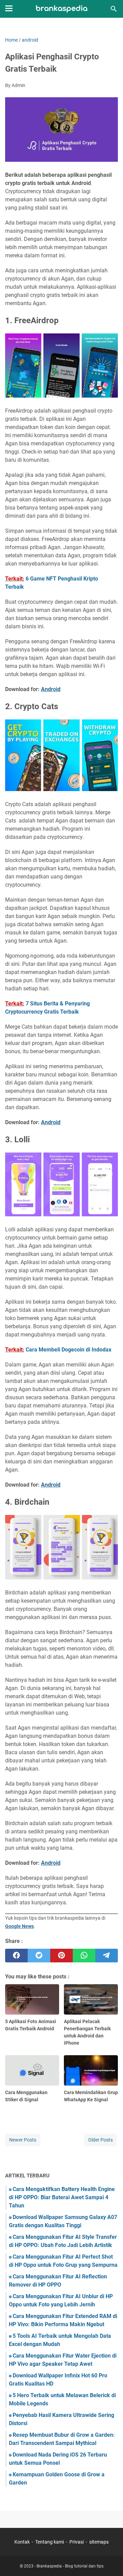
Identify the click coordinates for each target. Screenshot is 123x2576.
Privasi (77, 2542)
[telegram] (107, 1956)
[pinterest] (61, 1956)
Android (51, 689)
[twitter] (39, 1956)
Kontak (22, 2542)
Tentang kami (50, 2542)
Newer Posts (23, 2140)
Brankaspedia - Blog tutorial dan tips (70, 2566)
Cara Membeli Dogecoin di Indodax (69, 1350)
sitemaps (99, 2542)
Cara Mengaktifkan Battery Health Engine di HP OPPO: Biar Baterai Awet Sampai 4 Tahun (62, 2197)
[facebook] (16, 1956)
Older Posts (100, 2140)
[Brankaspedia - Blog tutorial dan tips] (62, 9)
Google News (19, 1926)
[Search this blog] (114, 9)
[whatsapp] (84, 1956)
